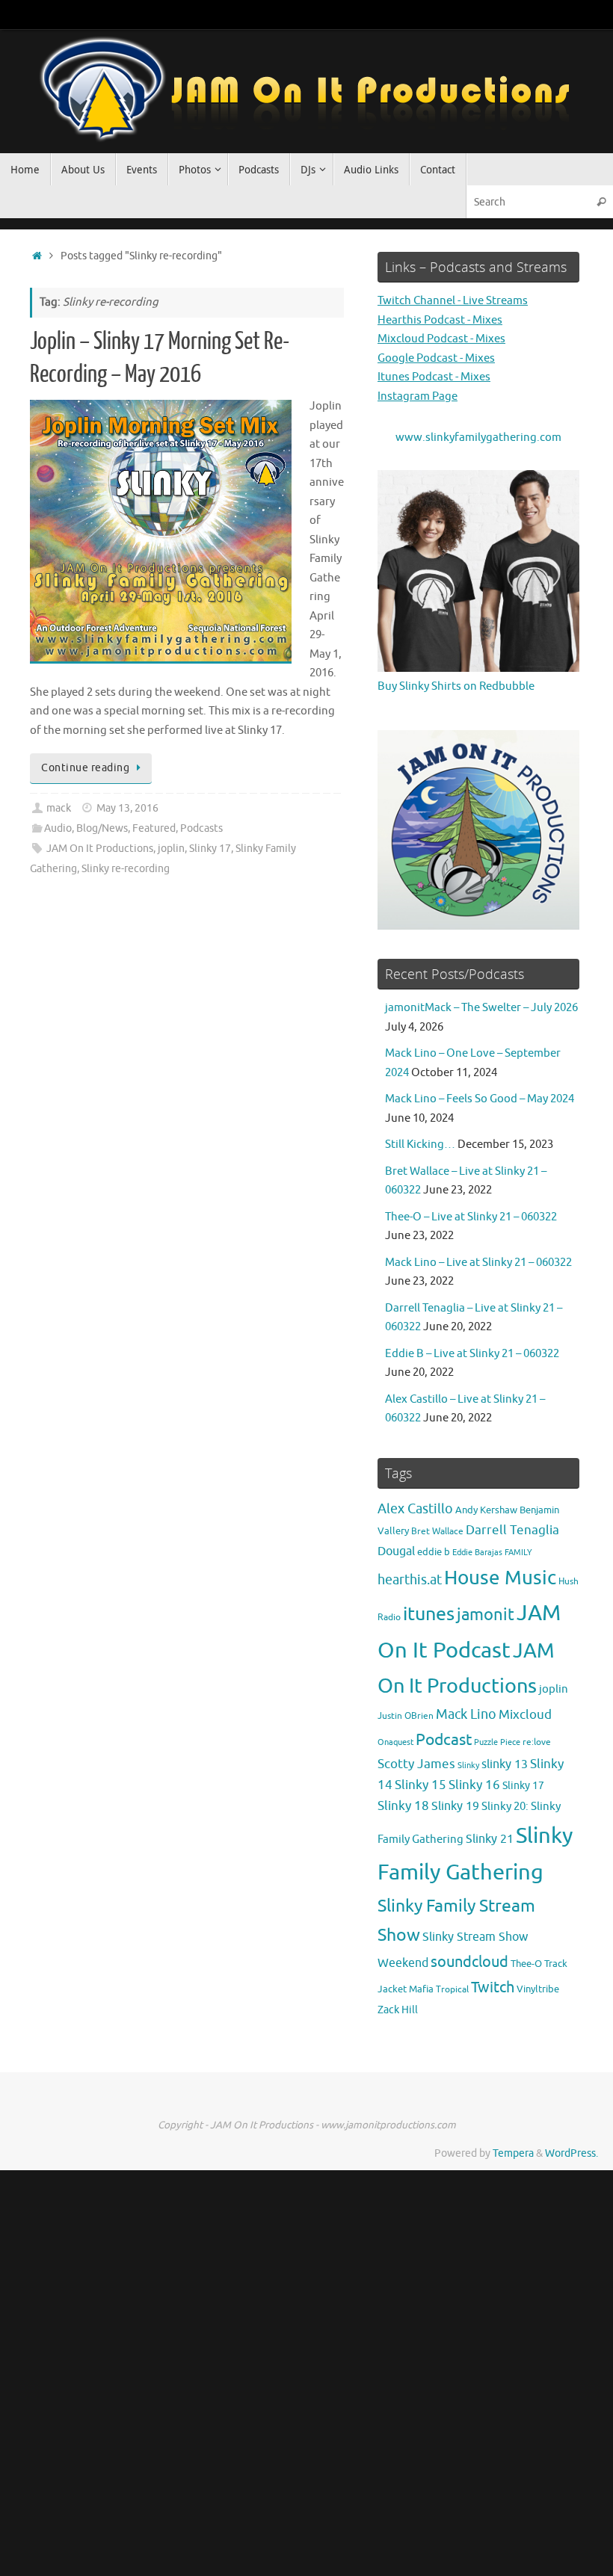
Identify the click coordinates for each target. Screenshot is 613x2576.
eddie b (434, 1552)
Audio (58, 828)
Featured (154, 828)
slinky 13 (505, 1764)
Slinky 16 (474, 1785)
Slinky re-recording (126, 869)
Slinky (468, 1766)
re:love (537, 1742)
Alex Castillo (415, 1509)
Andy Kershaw (486, 1510)
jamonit (486, 1615)
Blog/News (102, 828)
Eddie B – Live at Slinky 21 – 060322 (472, 1354)
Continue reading (85, 768)
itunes (429, 1614)
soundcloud (469, 1962)
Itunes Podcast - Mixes (434, 377)
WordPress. (572, 2153)
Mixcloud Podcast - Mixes (441, 339)
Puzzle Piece (497, 1742)
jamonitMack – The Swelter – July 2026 (481, 1008)
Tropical (452, 1990)
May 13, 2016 (127, 808)
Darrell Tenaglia (512, 1530)
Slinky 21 (490, 1839)
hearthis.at (410, 1580)
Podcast (444, 1739)
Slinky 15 (421, 1785)
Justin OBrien (406, 1716)
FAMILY (518, 1552)
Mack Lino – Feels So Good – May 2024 (480, 1099)
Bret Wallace (437, 1532)
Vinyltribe (538, 1989)
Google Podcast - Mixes (436, 358)
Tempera (513, 2153)
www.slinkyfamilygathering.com (478, 438)
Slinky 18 (403, 1806)
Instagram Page (418, 396)
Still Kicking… (420, 1145)
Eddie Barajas (477, 1552)
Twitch (493, 1987)
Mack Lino (466, 1714)
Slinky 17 (210, 849)
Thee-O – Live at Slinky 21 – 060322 (471, 1217)
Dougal (396, 1551)
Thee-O (526, 1964)
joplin (171, 849)
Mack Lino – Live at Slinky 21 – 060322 (478, 1263)
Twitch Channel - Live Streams (453, 301)
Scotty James (416, 1764)
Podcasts (201, 828)
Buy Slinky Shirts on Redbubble (456, 686)
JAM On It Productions (100, 849)
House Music (500, 1578)
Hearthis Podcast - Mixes (440, 320)
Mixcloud (525, 1714)
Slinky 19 (455, 1806)
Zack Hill (398, 2010)
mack (59, 808)
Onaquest (395, 1742)
